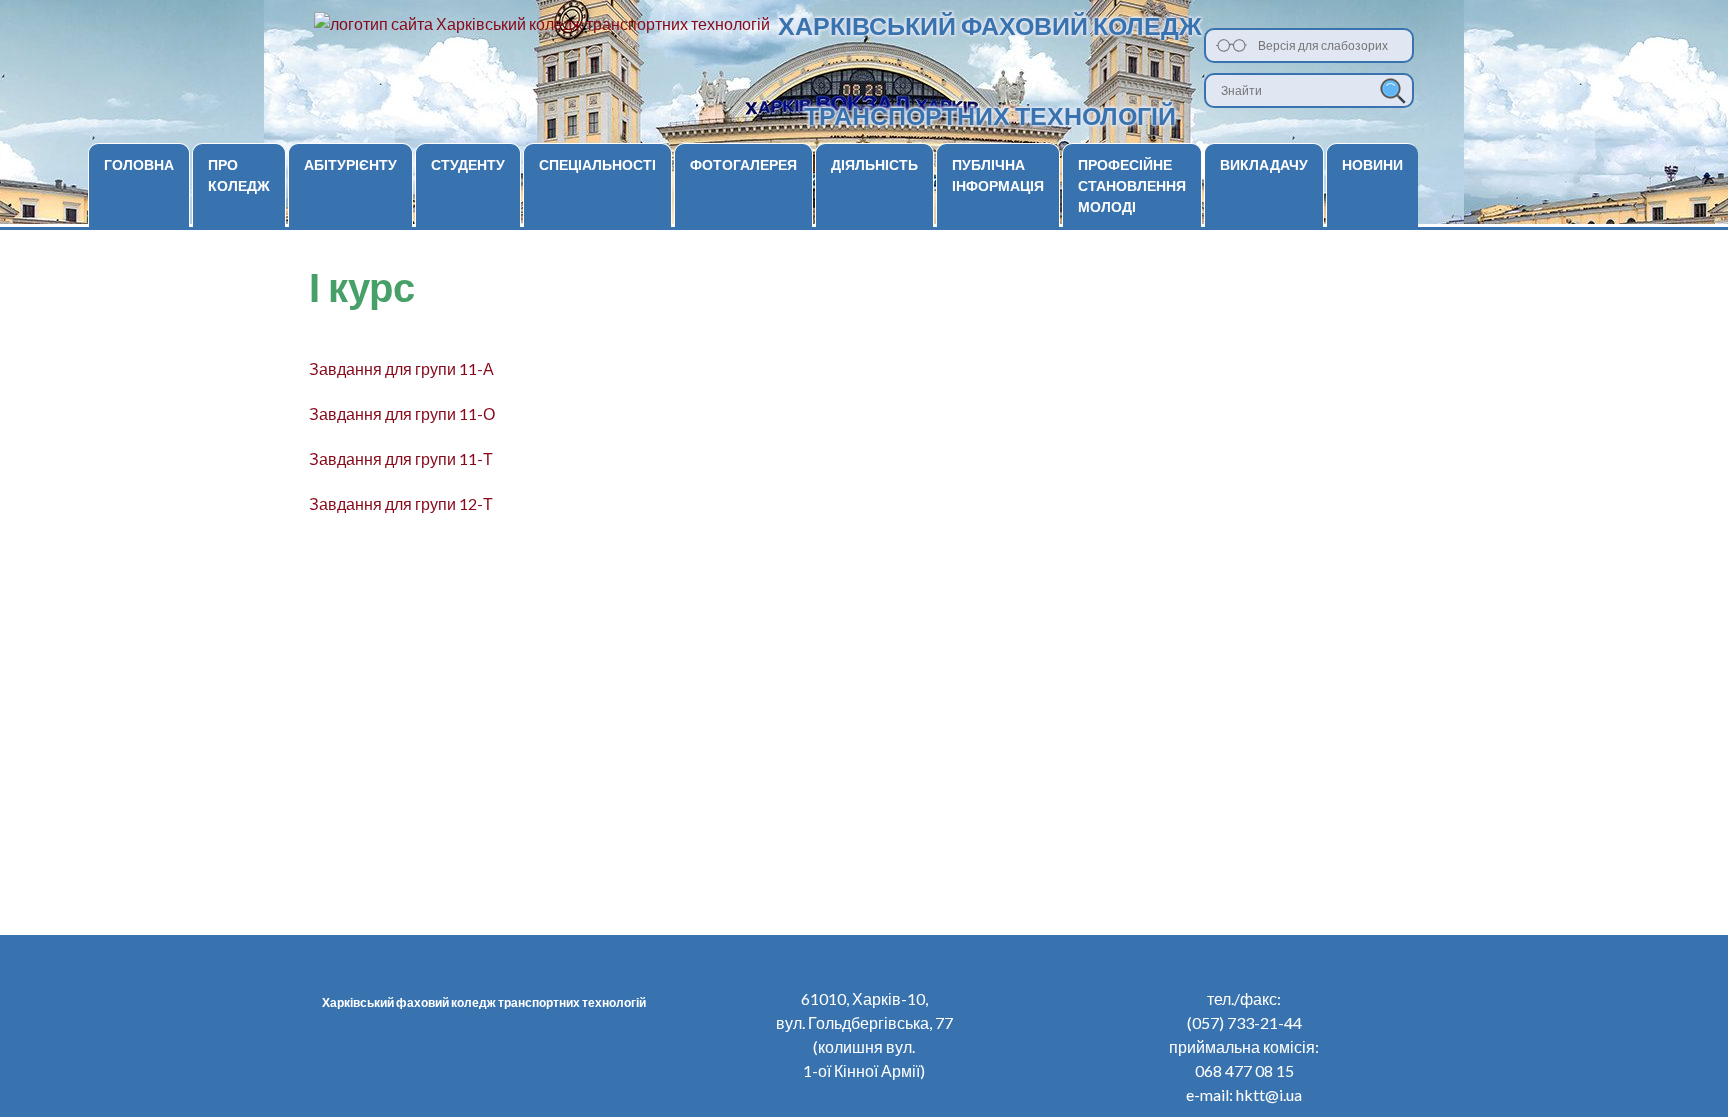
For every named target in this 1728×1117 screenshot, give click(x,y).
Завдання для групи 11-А (401, 368)
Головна (139, 164)
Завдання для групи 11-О (402, 413)
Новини (1372, 164)
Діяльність (874, 164)
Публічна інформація (998, 175)
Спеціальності (597, 164)
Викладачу (1264, 164)
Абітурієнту (350, 164)
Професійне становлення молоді (1132, 185)
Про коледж (239, 175)
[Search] (1393, 90)
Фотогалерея (743, 164)
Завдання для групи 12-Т (401, 503)
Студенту (468, 164)
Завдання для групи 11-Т (401, 458)
